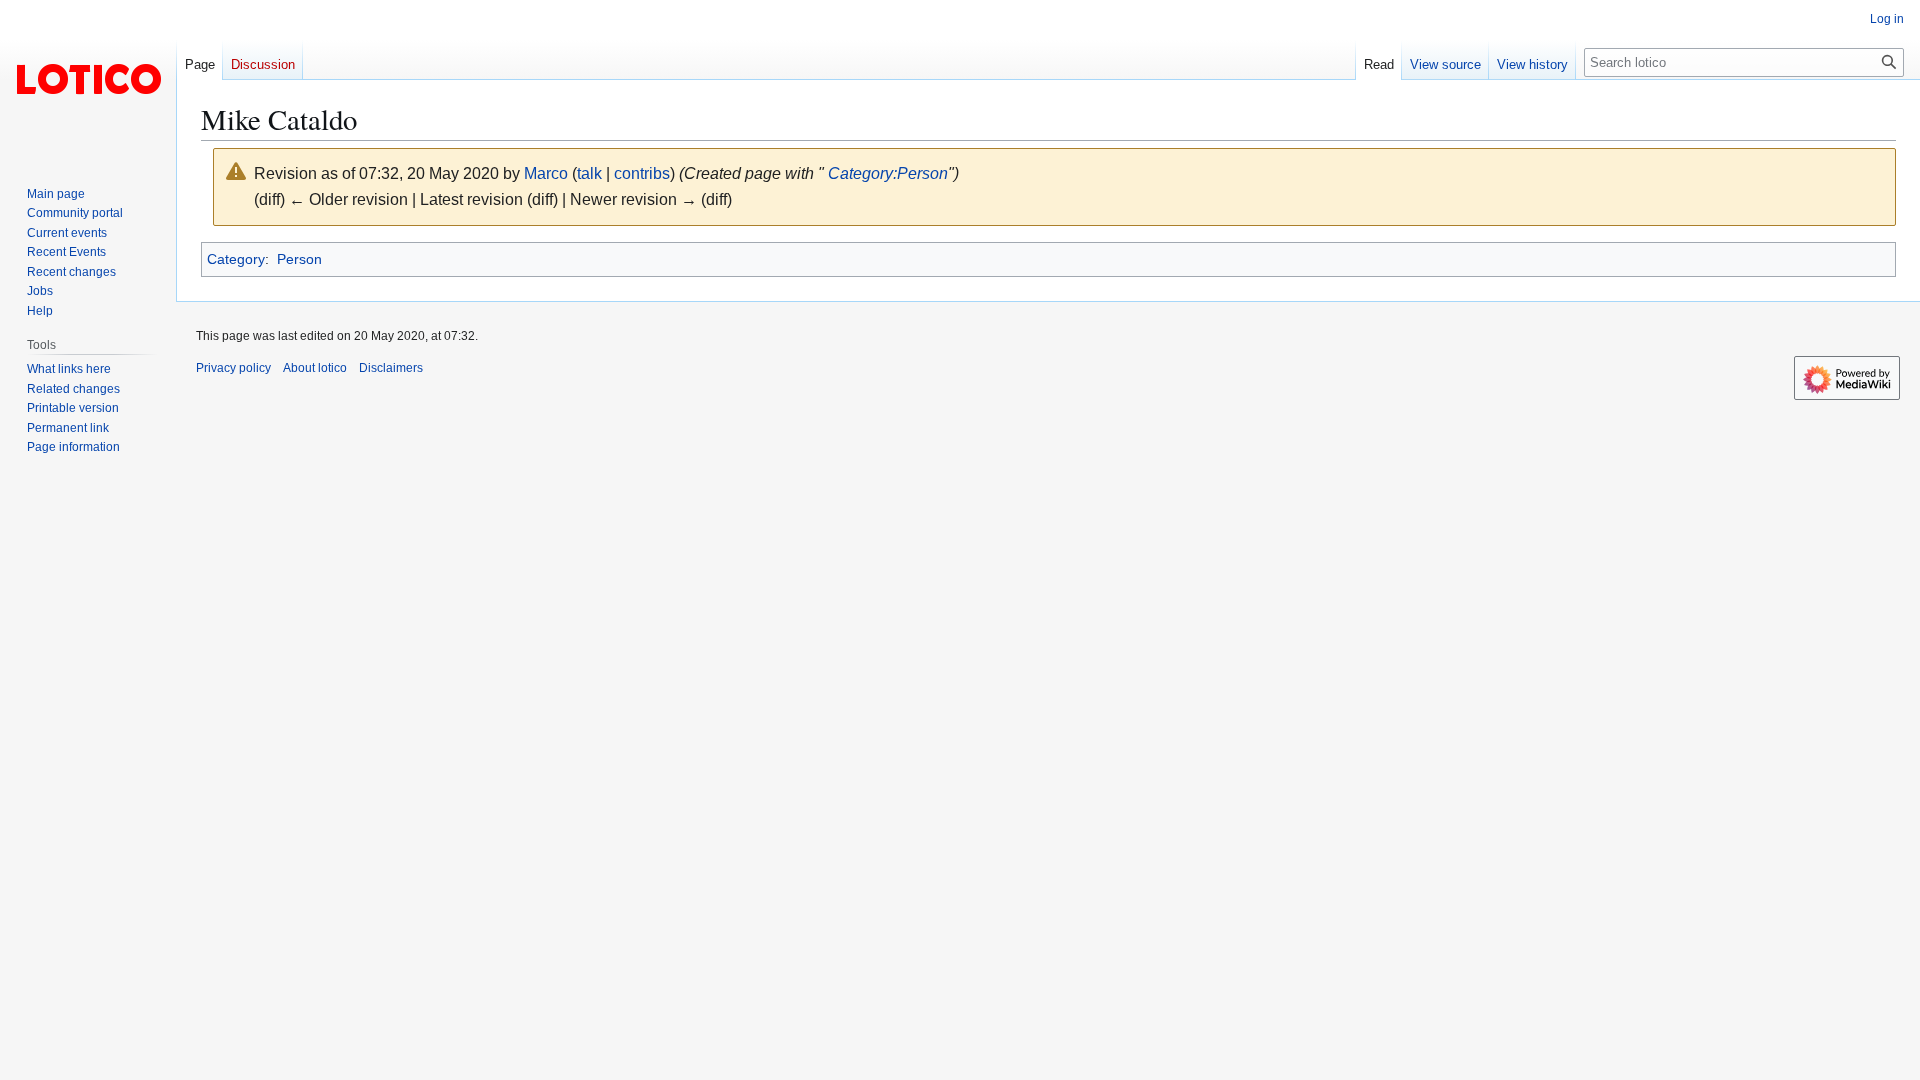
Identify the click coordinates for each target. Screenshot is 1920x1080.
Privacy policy (233, 368)
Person (299, 259)
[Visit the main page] (88, 80)
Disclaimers (391, 368)
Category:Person (888, 173)
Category (236, 259)
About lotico (315, 368)
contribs (642, 173)
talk (589, 173)
